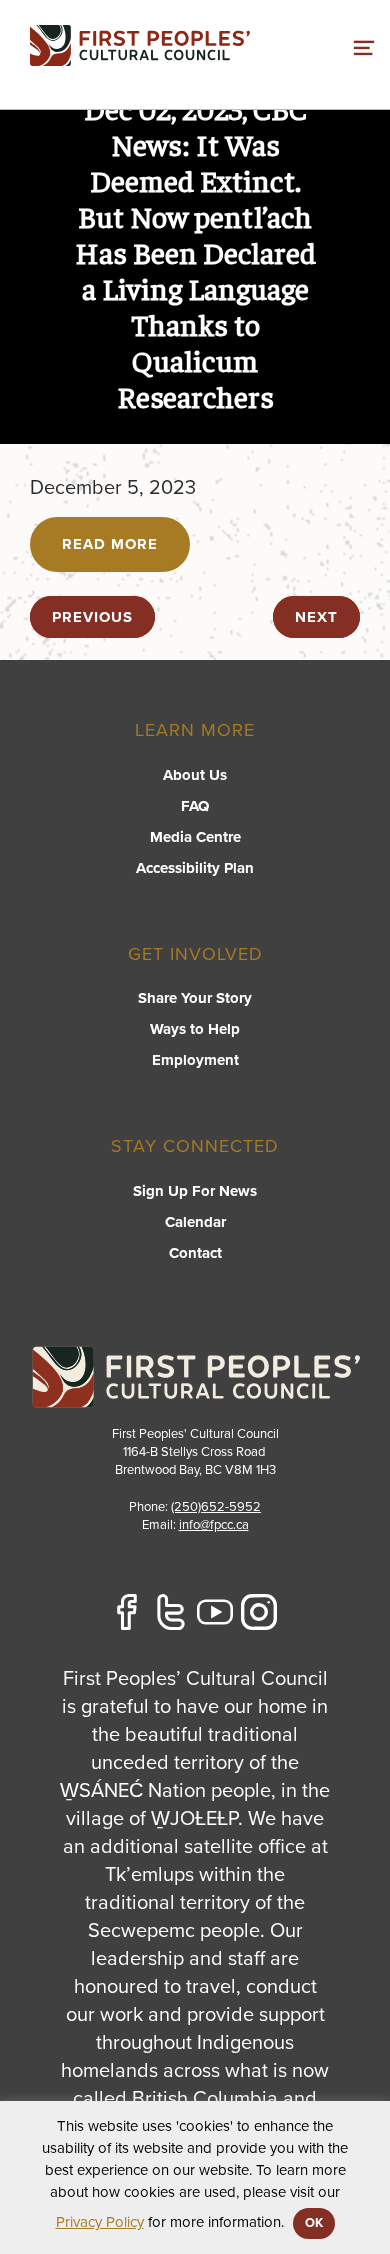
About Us (195, 775)
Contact (195, 1253)
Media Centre (195, 837)
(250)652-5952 (216, 1507)
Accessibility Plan (195, 868)
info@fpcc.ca (214, 1525)
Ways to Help (195, 1029)
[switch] (364, 45)
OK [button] (314, 2223)
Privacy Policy (100, 2222)
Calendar (195, 1222)
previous (92, 617)
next (316, 617)
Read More (110, 544)
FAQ (195, 806)
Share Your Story (195, 998)
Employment (195, 1060)
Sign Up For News (195, 1191)
